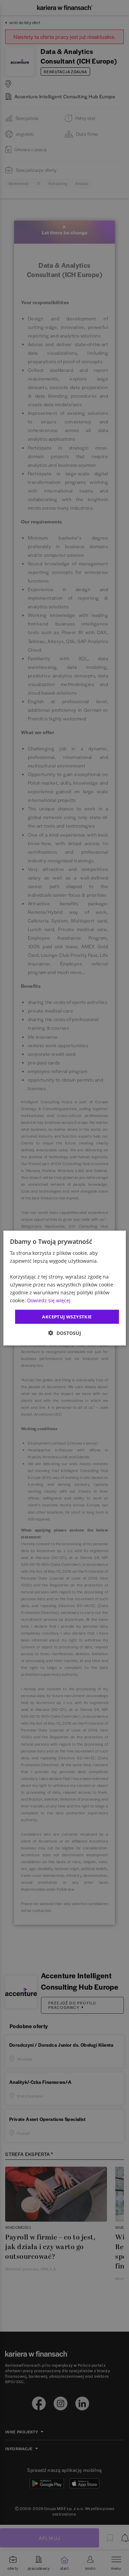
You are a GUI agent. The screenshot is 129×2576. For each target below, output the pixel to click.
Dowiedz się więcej (49, 1300)
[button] (65, 1333)
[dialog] (64, 1288)
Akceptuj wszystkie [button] (67, 1316)
